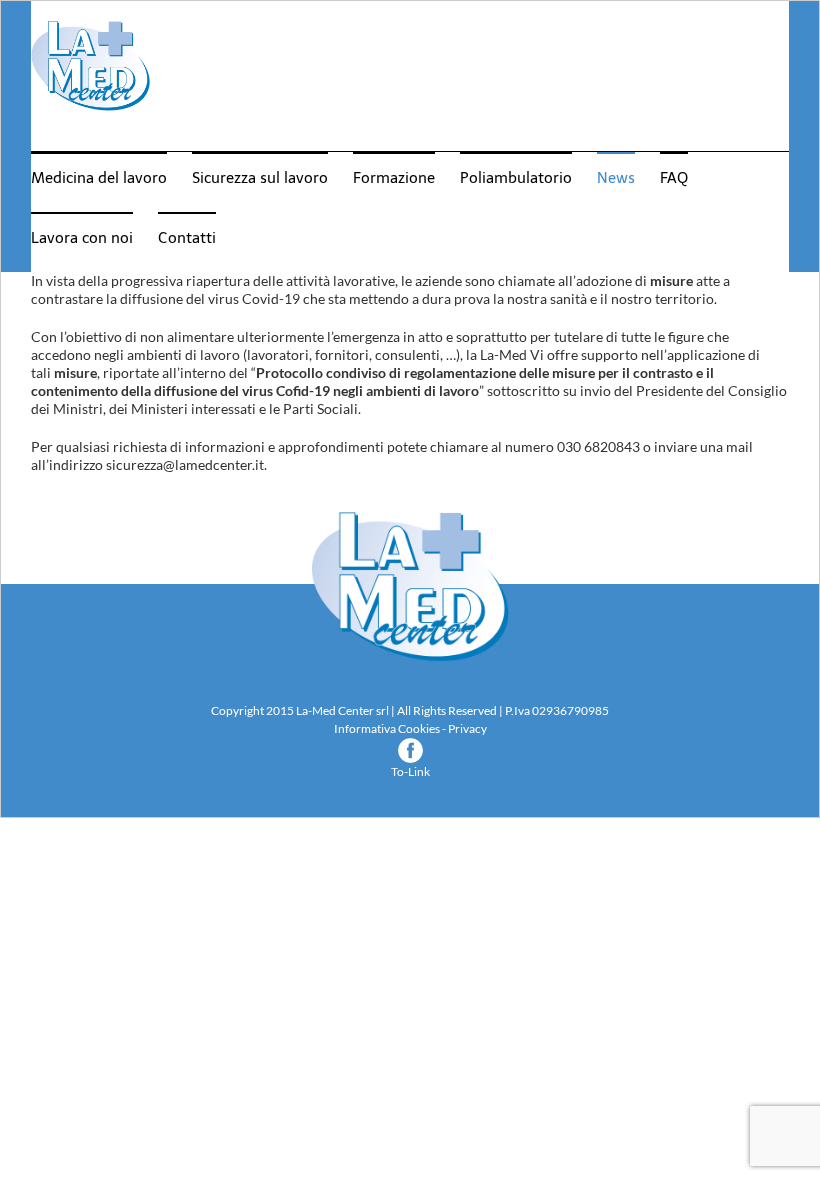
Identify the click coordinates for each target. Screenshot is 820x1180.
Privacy (467, 728)
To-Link (410, 771)
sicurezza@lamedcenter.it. (186, 464)
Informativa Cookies (387, 728)
